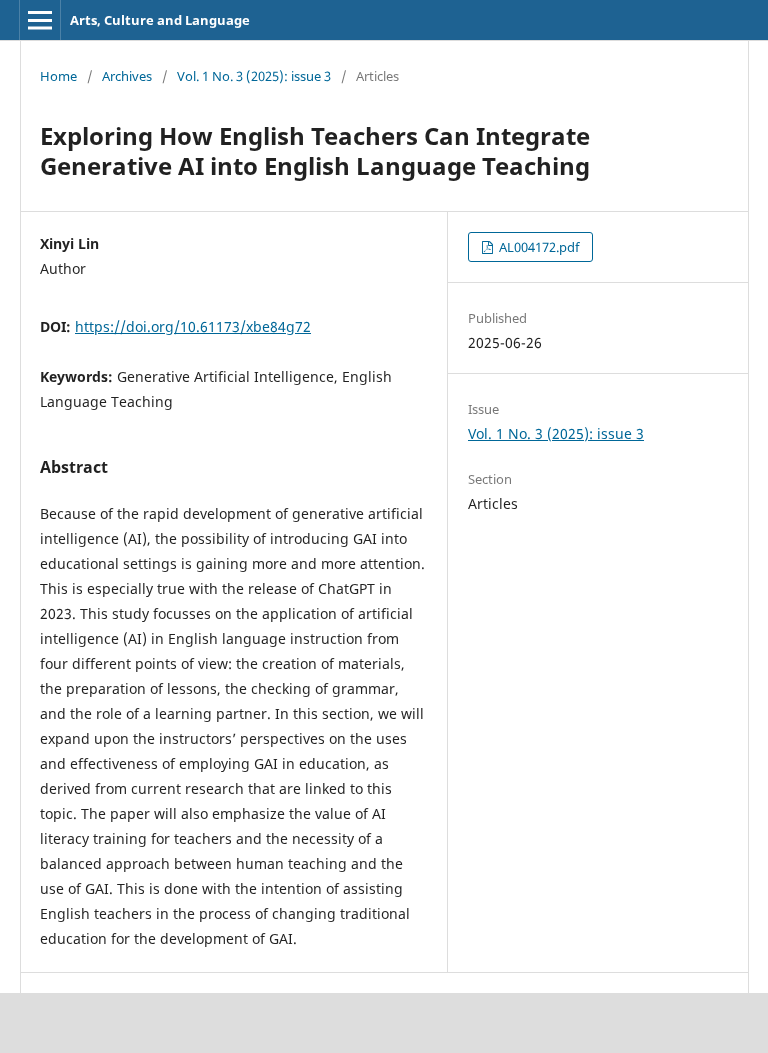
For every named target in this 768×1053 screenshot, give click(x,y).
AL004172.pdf (537, 247)
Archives (127, 76)
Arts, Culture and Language (160, 20)
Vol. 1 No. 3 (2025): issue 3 (254, 76)
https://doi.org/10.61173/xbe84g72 (193, 326)
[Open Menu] (40, 20)
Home (58, 76)
